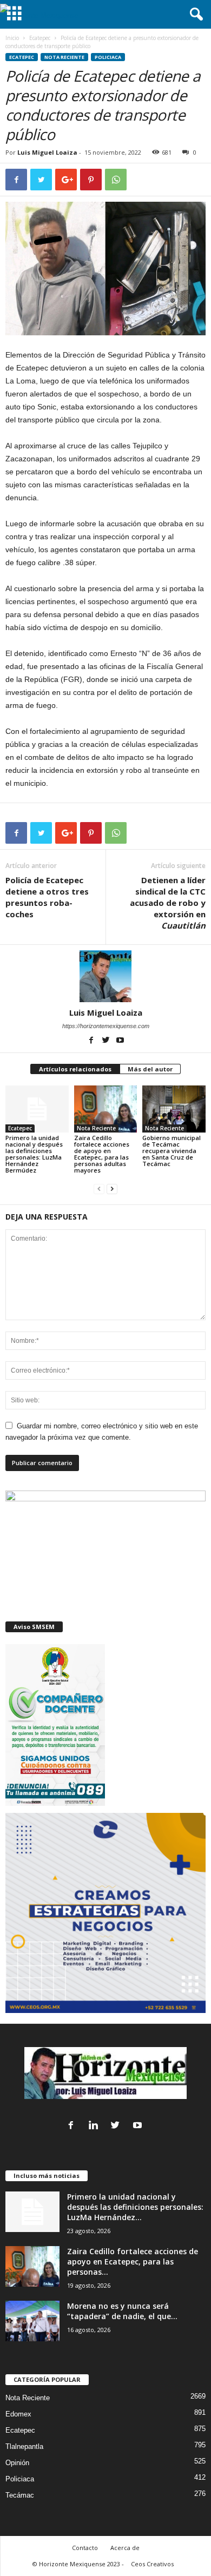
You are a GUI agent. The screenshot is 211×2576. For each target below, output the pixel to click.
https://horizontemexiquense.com (106, 1026)
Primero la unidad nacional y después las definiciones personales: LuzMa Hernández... (135, 2207)
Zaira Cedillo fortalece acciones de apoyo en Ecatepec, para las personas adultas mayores (102, 1154)
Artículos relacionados (75, 1069)
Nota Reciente (64, 57)
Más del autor (150, 1069)
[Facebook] (92, 1041)
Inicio (12, 38)
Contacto (85, 2548)
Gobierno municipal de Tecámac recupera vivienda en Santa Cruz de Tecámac (172, 1151)
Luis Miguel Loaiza (47, 152)
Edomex (18, 2414)
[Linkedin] (95, 2126)
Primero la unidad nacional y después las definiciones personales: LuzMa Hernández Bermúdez (34, 1154)
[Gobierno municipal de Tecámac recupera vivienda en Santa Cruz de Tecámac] (174, 1109)
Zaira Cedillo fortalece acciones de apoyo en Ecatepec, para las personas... (133, 2262)
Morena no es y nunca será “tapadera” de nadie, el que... (122, 2311)
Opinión (17, 2463)
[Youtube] (120, 1041)
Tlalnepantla (24, 2446)
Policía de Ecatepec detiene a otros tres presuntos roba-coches (47, 897)
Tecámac (20, 2495)
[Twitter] (106, 1041)
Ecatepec (40, 38)
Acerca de (125, 2548)
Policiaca (108, 57)
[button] (194, 15)
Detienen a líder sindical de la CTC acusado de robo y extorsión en (168, 903)
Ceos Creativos (152, 2564)
